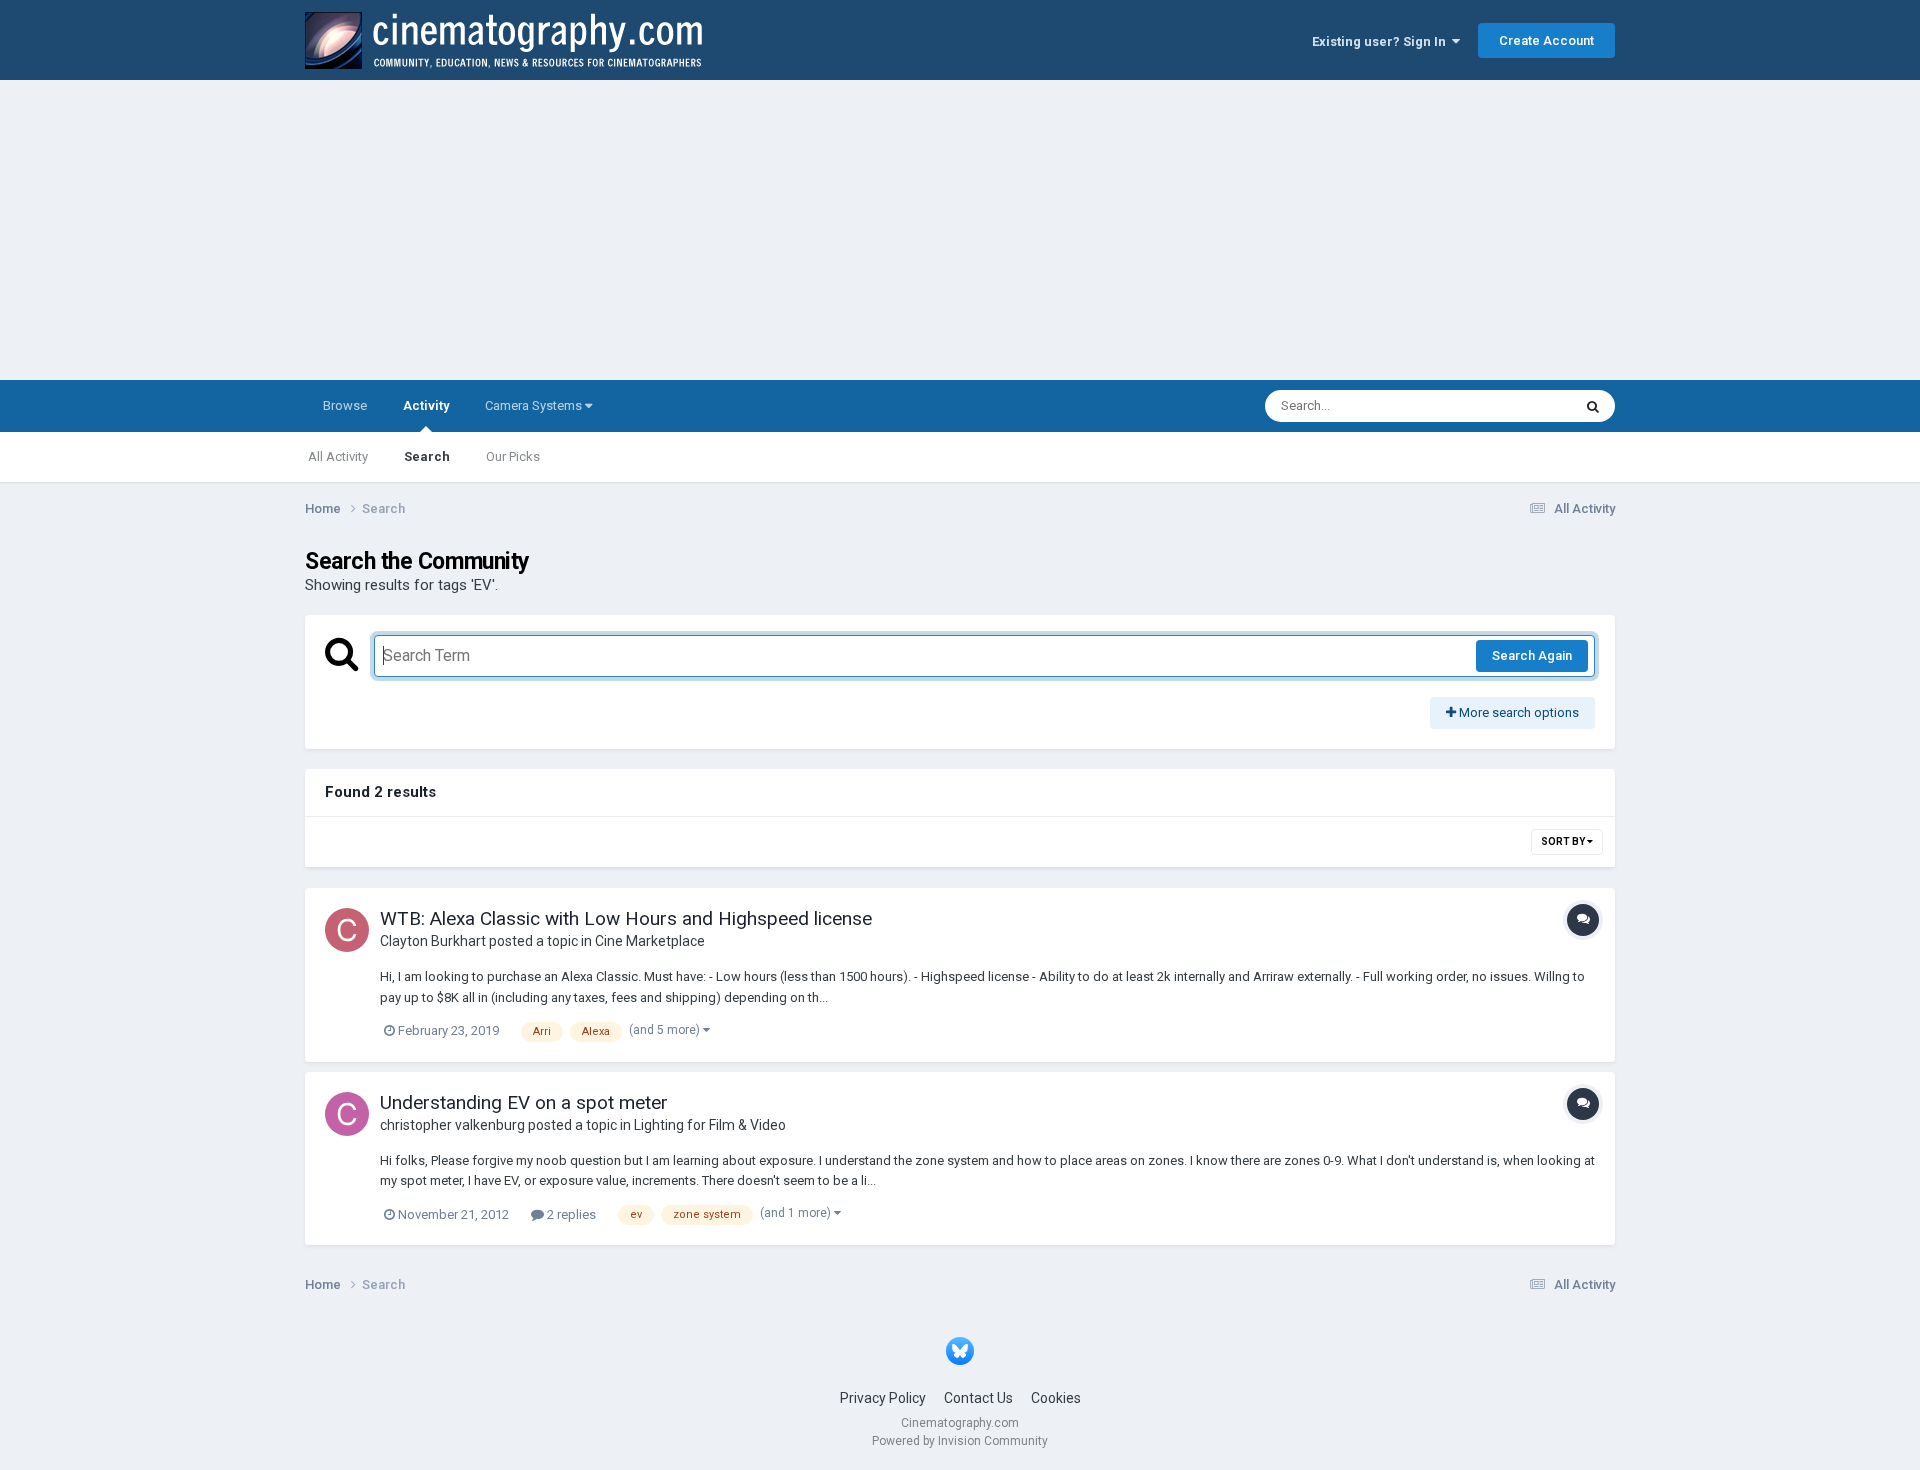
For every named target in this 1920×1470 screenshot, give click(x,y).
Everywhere (1512, 406)
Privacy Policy (883, 1398)
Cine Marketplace (650, 941)
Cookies (1056, 1398)
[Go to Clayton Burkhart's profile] (347, 930)
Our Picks (513, 456)
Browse (345, 405)
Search (427, 456)
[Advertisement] (960, 230)
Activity (426, 405)
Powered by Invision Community (960, 1441)
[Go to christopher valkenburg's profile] (347, 1114)
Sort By (1564, 841)
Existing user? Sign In (1382, 41)
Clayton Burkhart (433, 941)
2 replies (570, 1214)
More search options (1517, 712)
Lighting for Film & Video (710, 1125)
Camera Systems (535, 405)
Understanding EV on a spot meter (524, 1102)
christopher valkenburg (452, 1125)
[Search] (1593, 406)
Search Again (1532, 655)
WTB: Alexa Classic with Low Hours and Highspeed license (626, 918)
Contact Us (978, 1398)
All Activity (338, 456)
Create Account (1546, 40)
